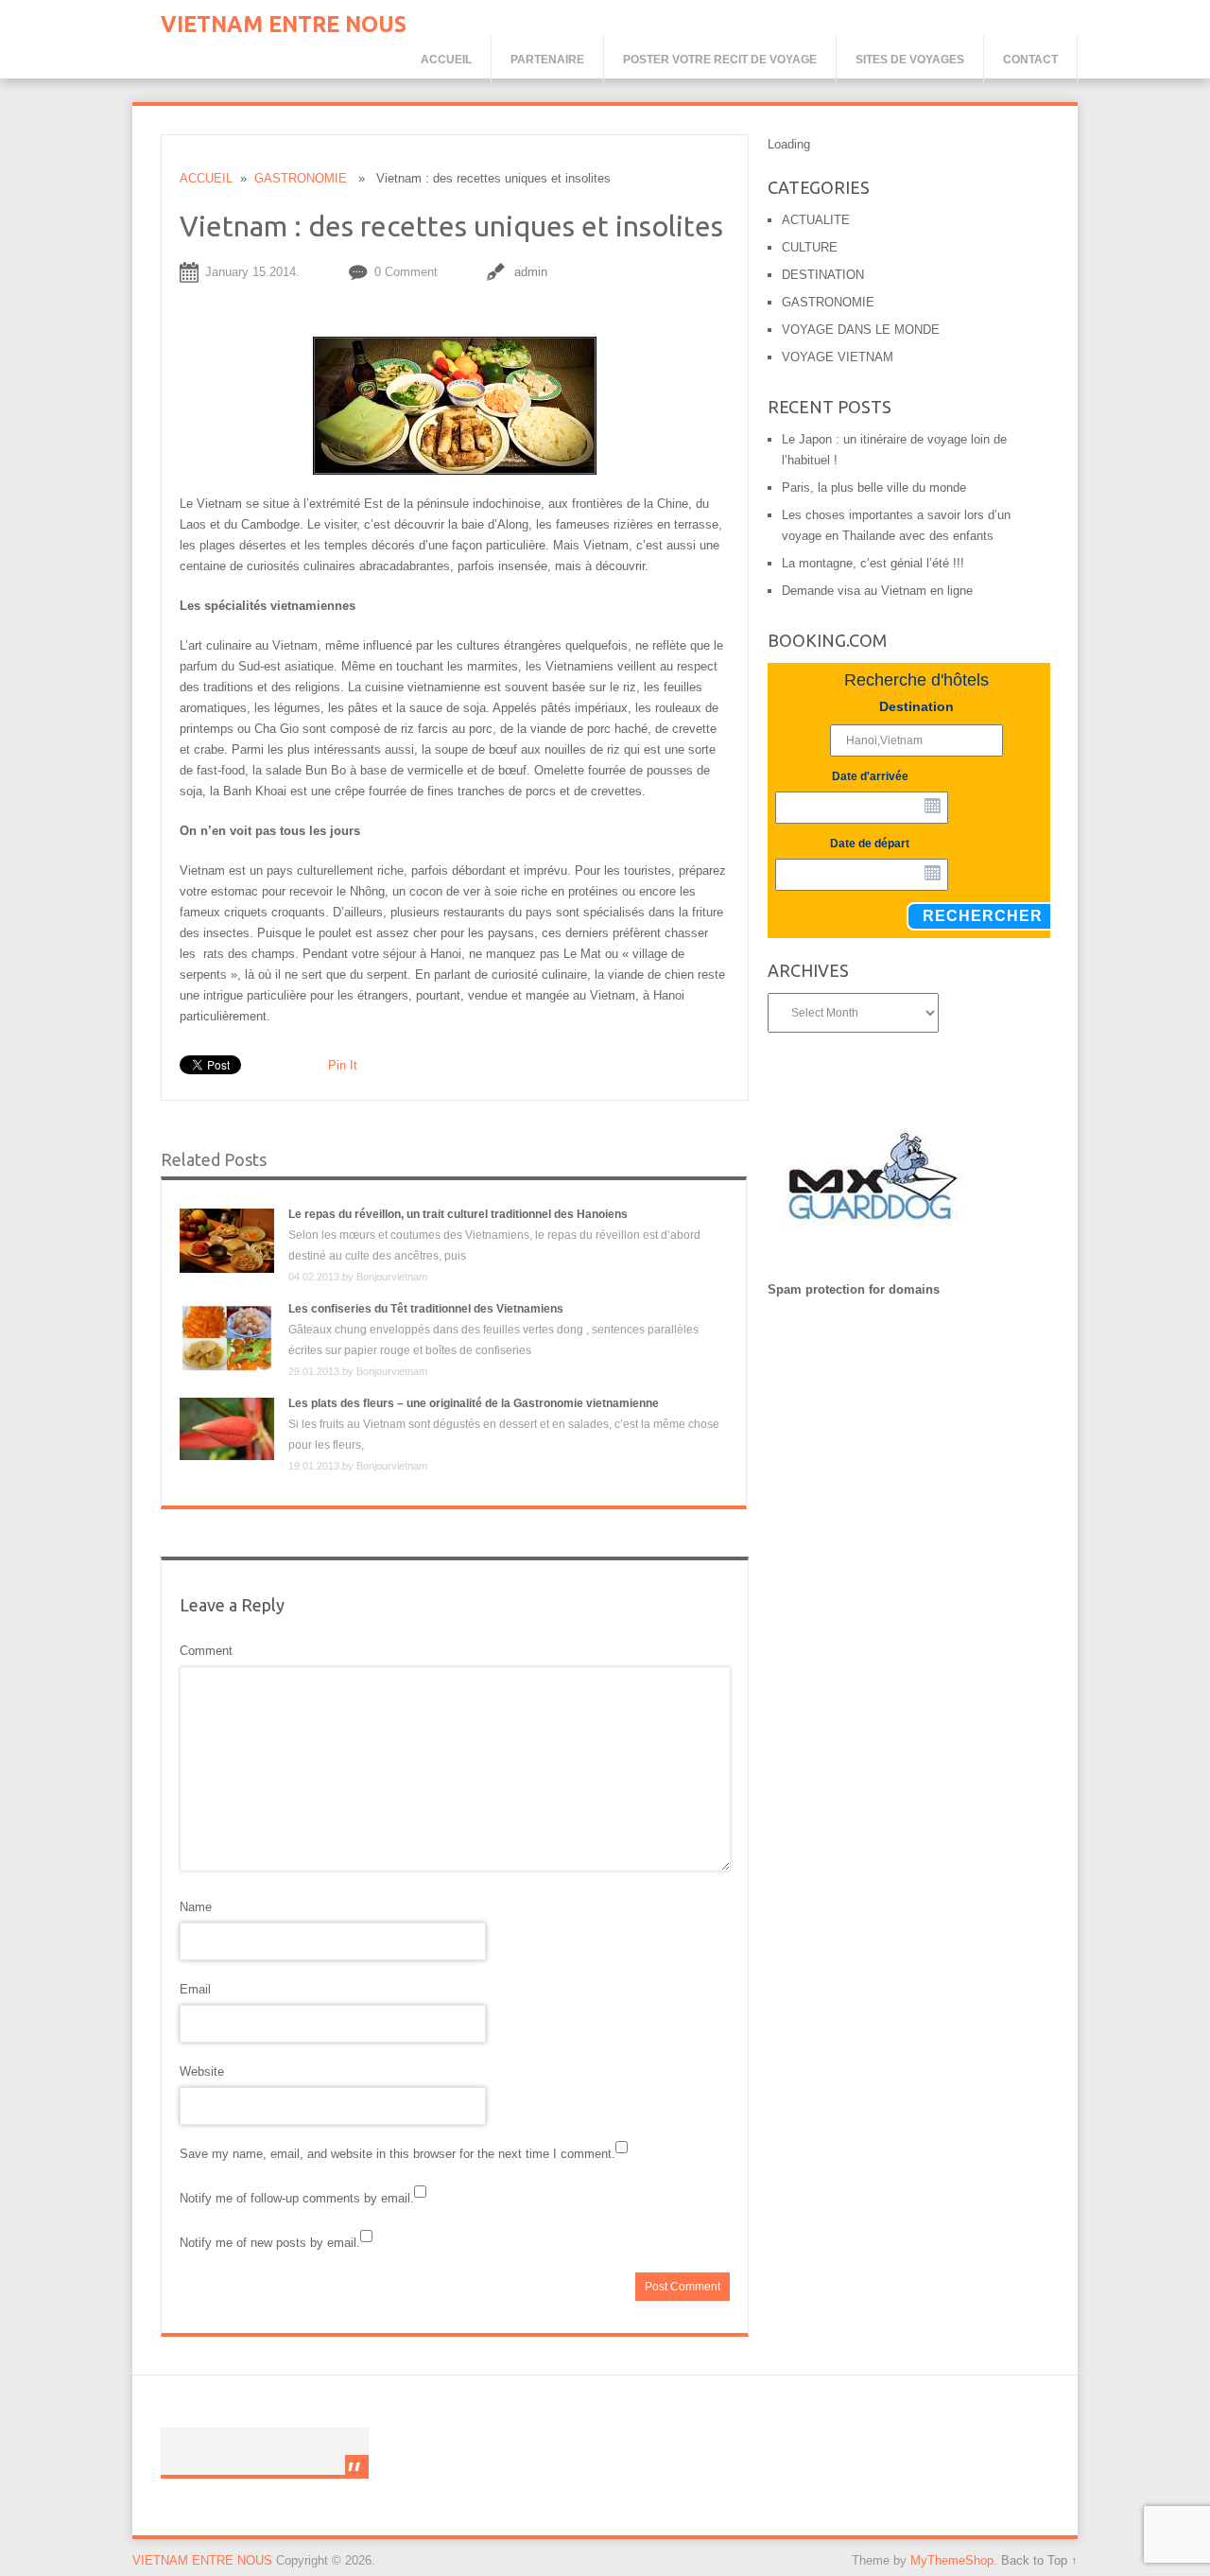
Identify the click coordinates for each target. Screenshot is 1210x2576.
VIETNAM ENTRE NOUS (284, 24)
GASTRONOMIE (301, 178)
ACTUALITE (816, 220)
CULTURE (810, 247)
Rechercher (983, 916)
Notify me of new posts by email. (270, 2243)
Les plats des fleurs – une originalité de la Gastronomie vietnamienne (474, 1403)
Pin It (343, 1065)
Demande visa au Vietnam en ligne (877, 591)
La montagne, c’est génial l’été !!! (873, 563)
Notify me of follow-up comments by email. (297, 2198)
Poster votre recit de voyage (720, 60)
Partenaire (547, 60)
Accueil (446, 60)
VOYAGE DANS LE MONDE (861, 330)
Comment (206, 1651)
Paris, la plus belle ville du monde (874, 487)
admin (531, 272)
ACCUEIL (206, 178)
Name (196, 1907)
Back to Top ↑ (1039, 2560)
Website (202, 2071)
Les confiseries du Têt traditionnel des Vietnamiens (426, 1309)
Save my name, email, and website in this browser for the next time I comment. (398, 2154)
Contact (1030, 60)
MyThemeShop (952, 2560)
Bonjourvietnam (392, 1277)
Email (195, 1989)
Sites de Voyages (910, 60)
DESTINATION (823, 275)
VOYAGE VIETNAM (838, 357)
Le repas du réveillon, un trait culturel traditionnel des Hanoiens (458, 1214)
